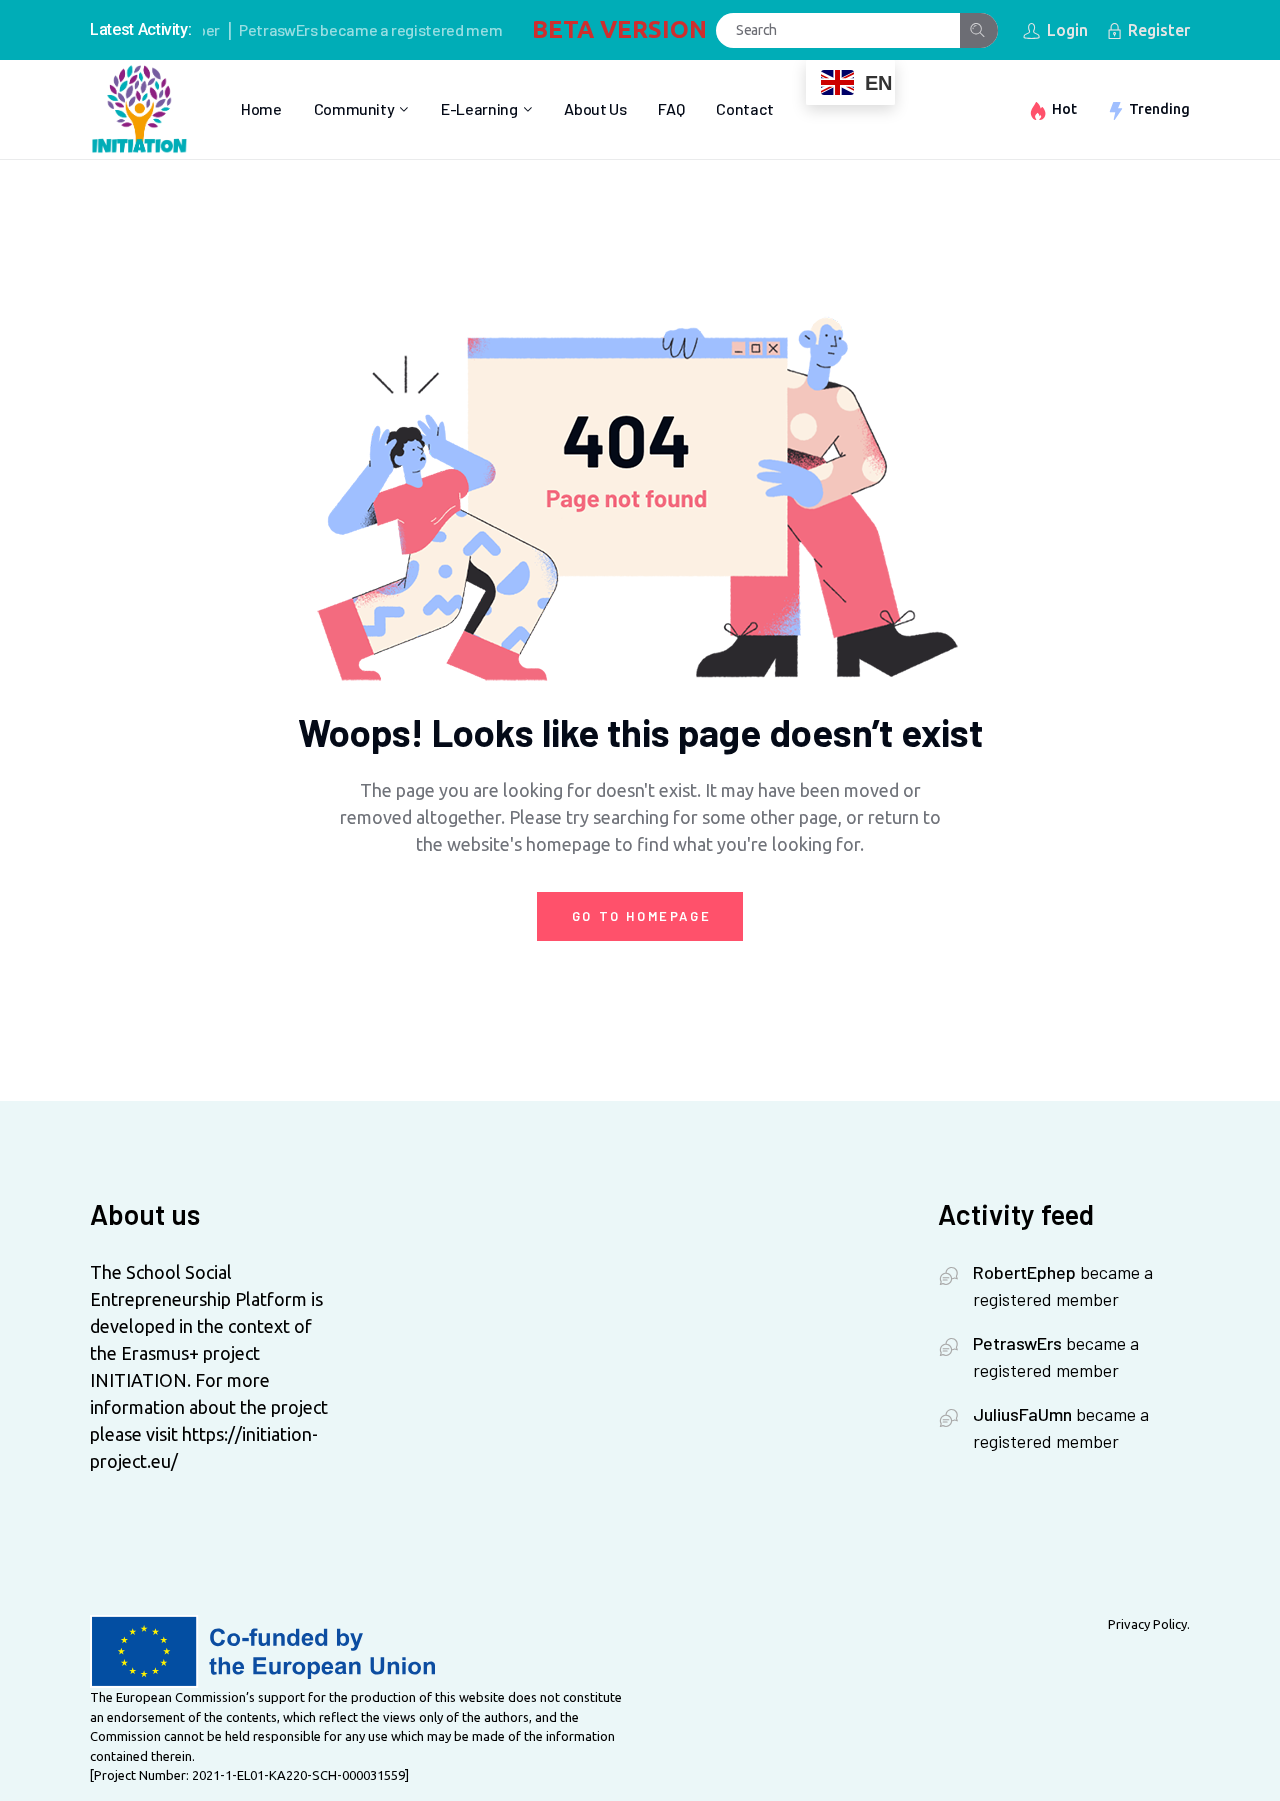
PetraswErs (256, 29)
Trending (1159, 109)
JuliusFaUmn (1022, 1414)
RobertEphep (1024, 1272)
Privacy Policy (1147, 1624)
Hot (1064, 109)
